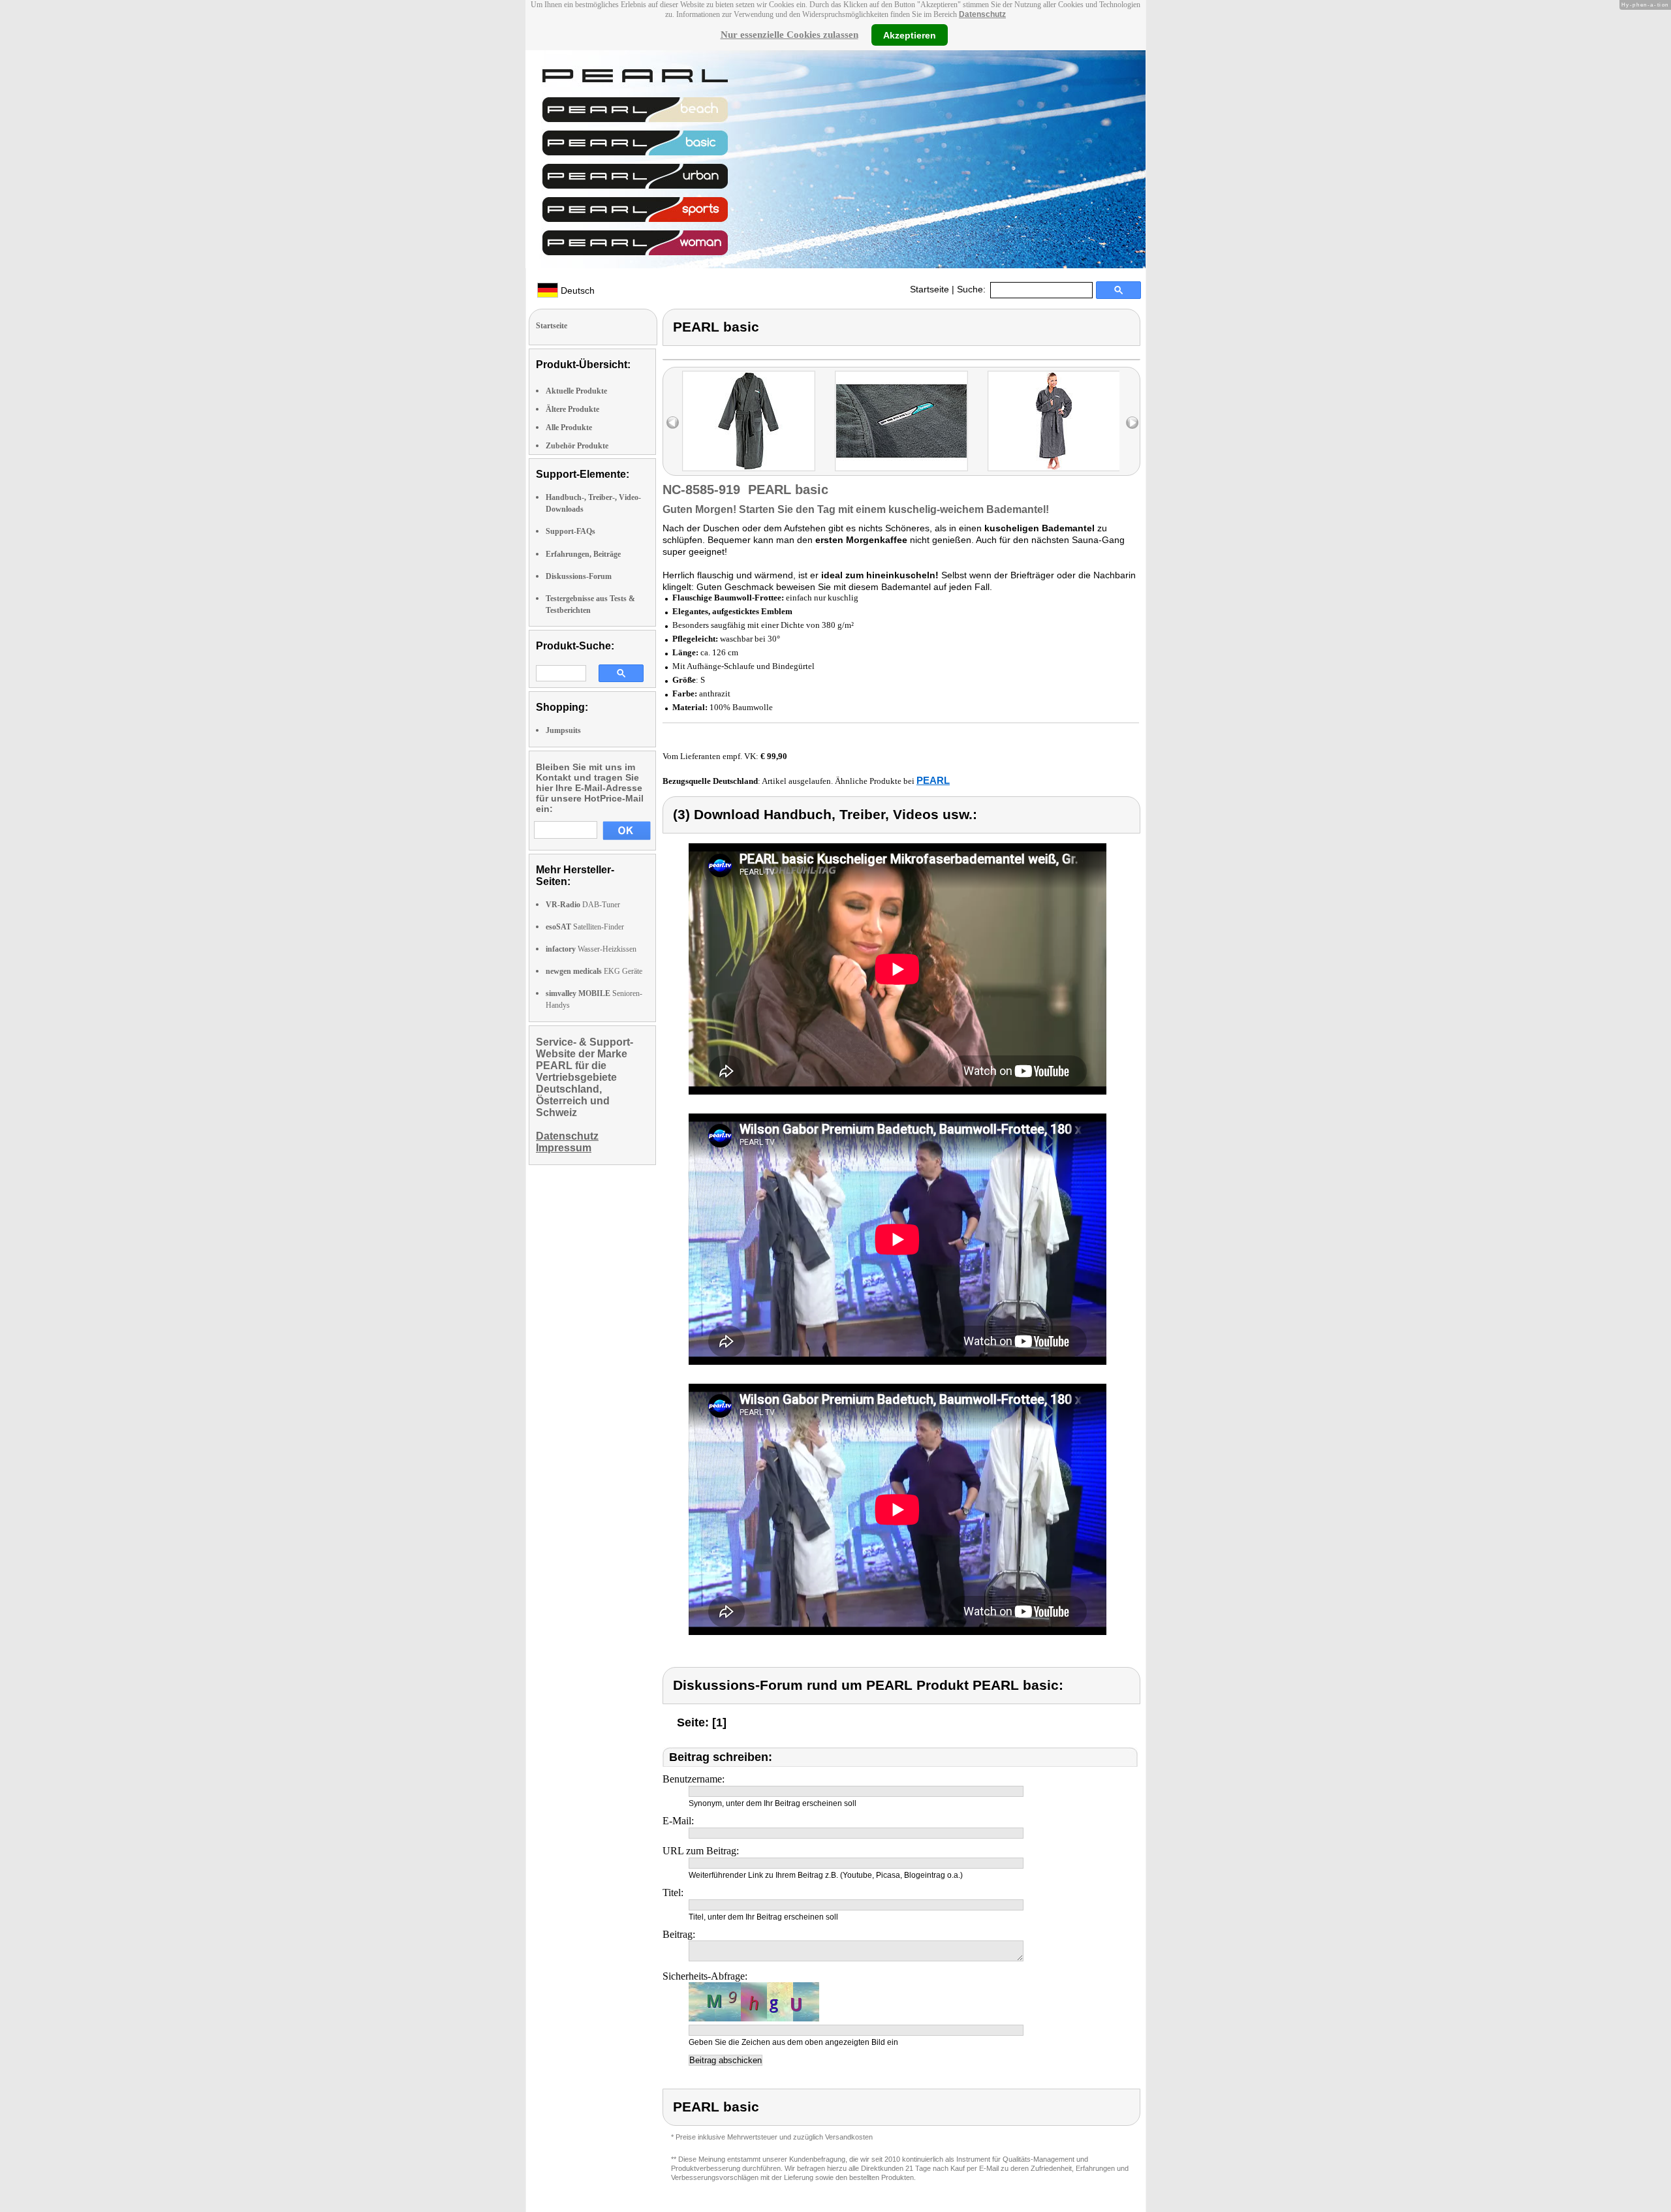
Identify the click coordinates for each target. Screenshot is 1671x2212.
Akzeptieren (910, 35)
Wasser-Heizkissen (591, 949)
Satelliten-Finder (585, 927)
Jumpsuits (563, 730)
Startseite (929, 289)
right (1132, 423)
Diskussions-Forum (579, 576)
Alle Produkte (569, 428)
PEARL (933, 780)
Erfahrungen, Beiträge (583, 554)
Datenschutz (982, 14)
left (673, 423)
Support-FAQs (570, 531)
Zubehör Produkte (577, 446)
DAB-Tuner (583, 905)
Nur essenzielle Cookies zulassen (789, 35)
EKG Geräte (594, 971)
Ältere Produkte (572, 409)
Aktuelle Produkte (576, 391)
